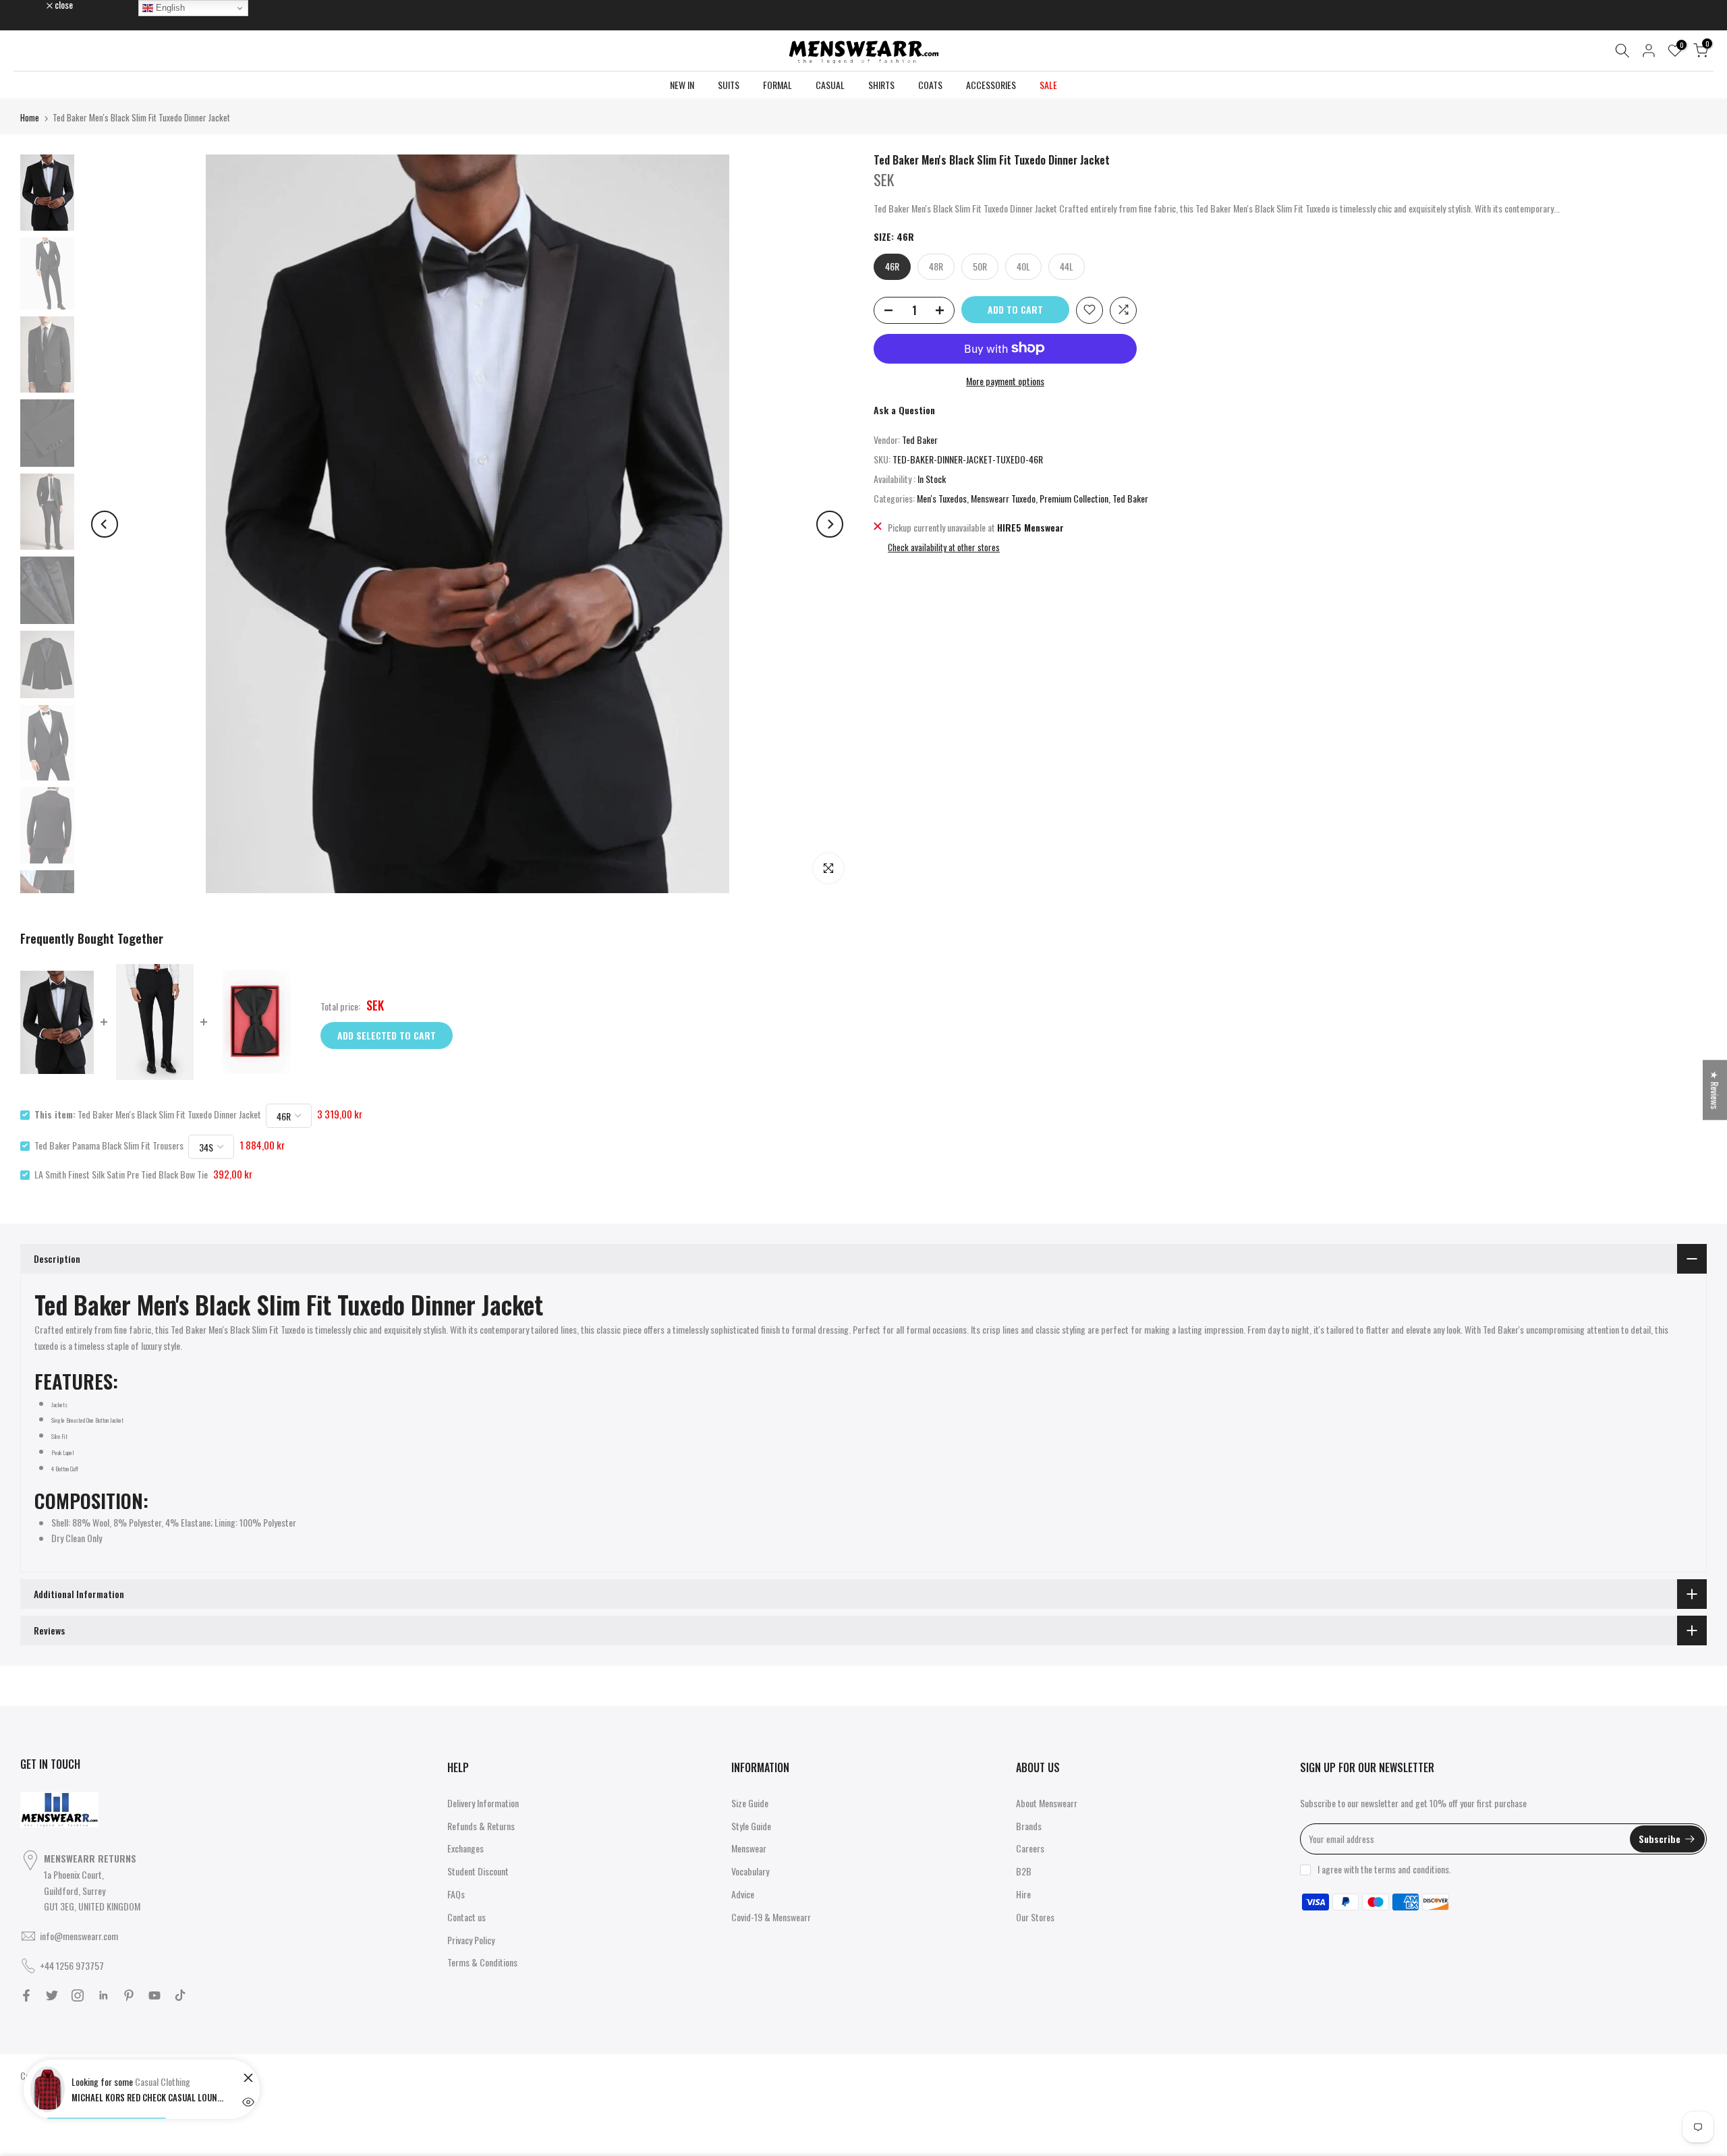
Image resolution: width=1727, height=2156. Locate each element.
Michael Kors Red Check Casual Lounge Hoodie (149, 2097)
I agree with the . (1384, 1869)
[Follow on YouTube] (154, 1995)
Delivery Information (483, 1803)
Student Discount (478, 1871)
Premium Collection (1074, 498)
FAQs (456, 1894)
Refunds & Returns (481, 1826)
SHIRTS (881, 85)
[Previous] (105, 524)
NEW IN (682, 85)
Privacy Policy (471, 1940)
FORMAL (777, 85)
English (169, 8)
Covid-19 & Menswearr (771, 1917)
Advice (743, 1894)
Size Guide (750, 1803)
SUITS (729, 85)
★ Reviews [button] (1715, 1090)
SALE (1048, 85)
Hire (1023, 1894)
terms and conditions (1412, 1869)
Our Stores (1035, 1917)
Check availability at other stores (944, 547)
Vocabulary (750, 1871)
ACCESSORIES (991, 85)
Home (30, 117)
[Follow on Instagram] (78, 1995)
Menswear (749, 1848)
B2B (1024, 1871)
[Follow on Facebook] (26, 1995)
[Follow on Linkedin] (103, 1995)
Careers (1030, 1848)
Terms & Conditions (482, 1962)
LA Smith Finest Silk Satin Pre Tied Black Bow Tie (121, 1174)
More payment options (1005, 380)
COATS (930, 85)
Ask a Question (904, 410)
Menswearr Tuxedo (1003, 498)
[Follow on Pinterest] (129, 1995)
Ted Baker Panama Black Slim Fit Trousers (109, 1145)
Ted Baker (920, 439)
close (36, 5)
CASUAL (830, 85)
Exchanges (465, 1848)
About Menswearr (1047, 1803)
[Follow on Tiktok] (180, 1995)
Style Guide (751, 1826)
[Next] (830, 524)
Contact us (466, 1917)
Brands (1029, 1826)
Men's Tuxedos (942, 498)
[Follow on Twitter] (52, 1995)
